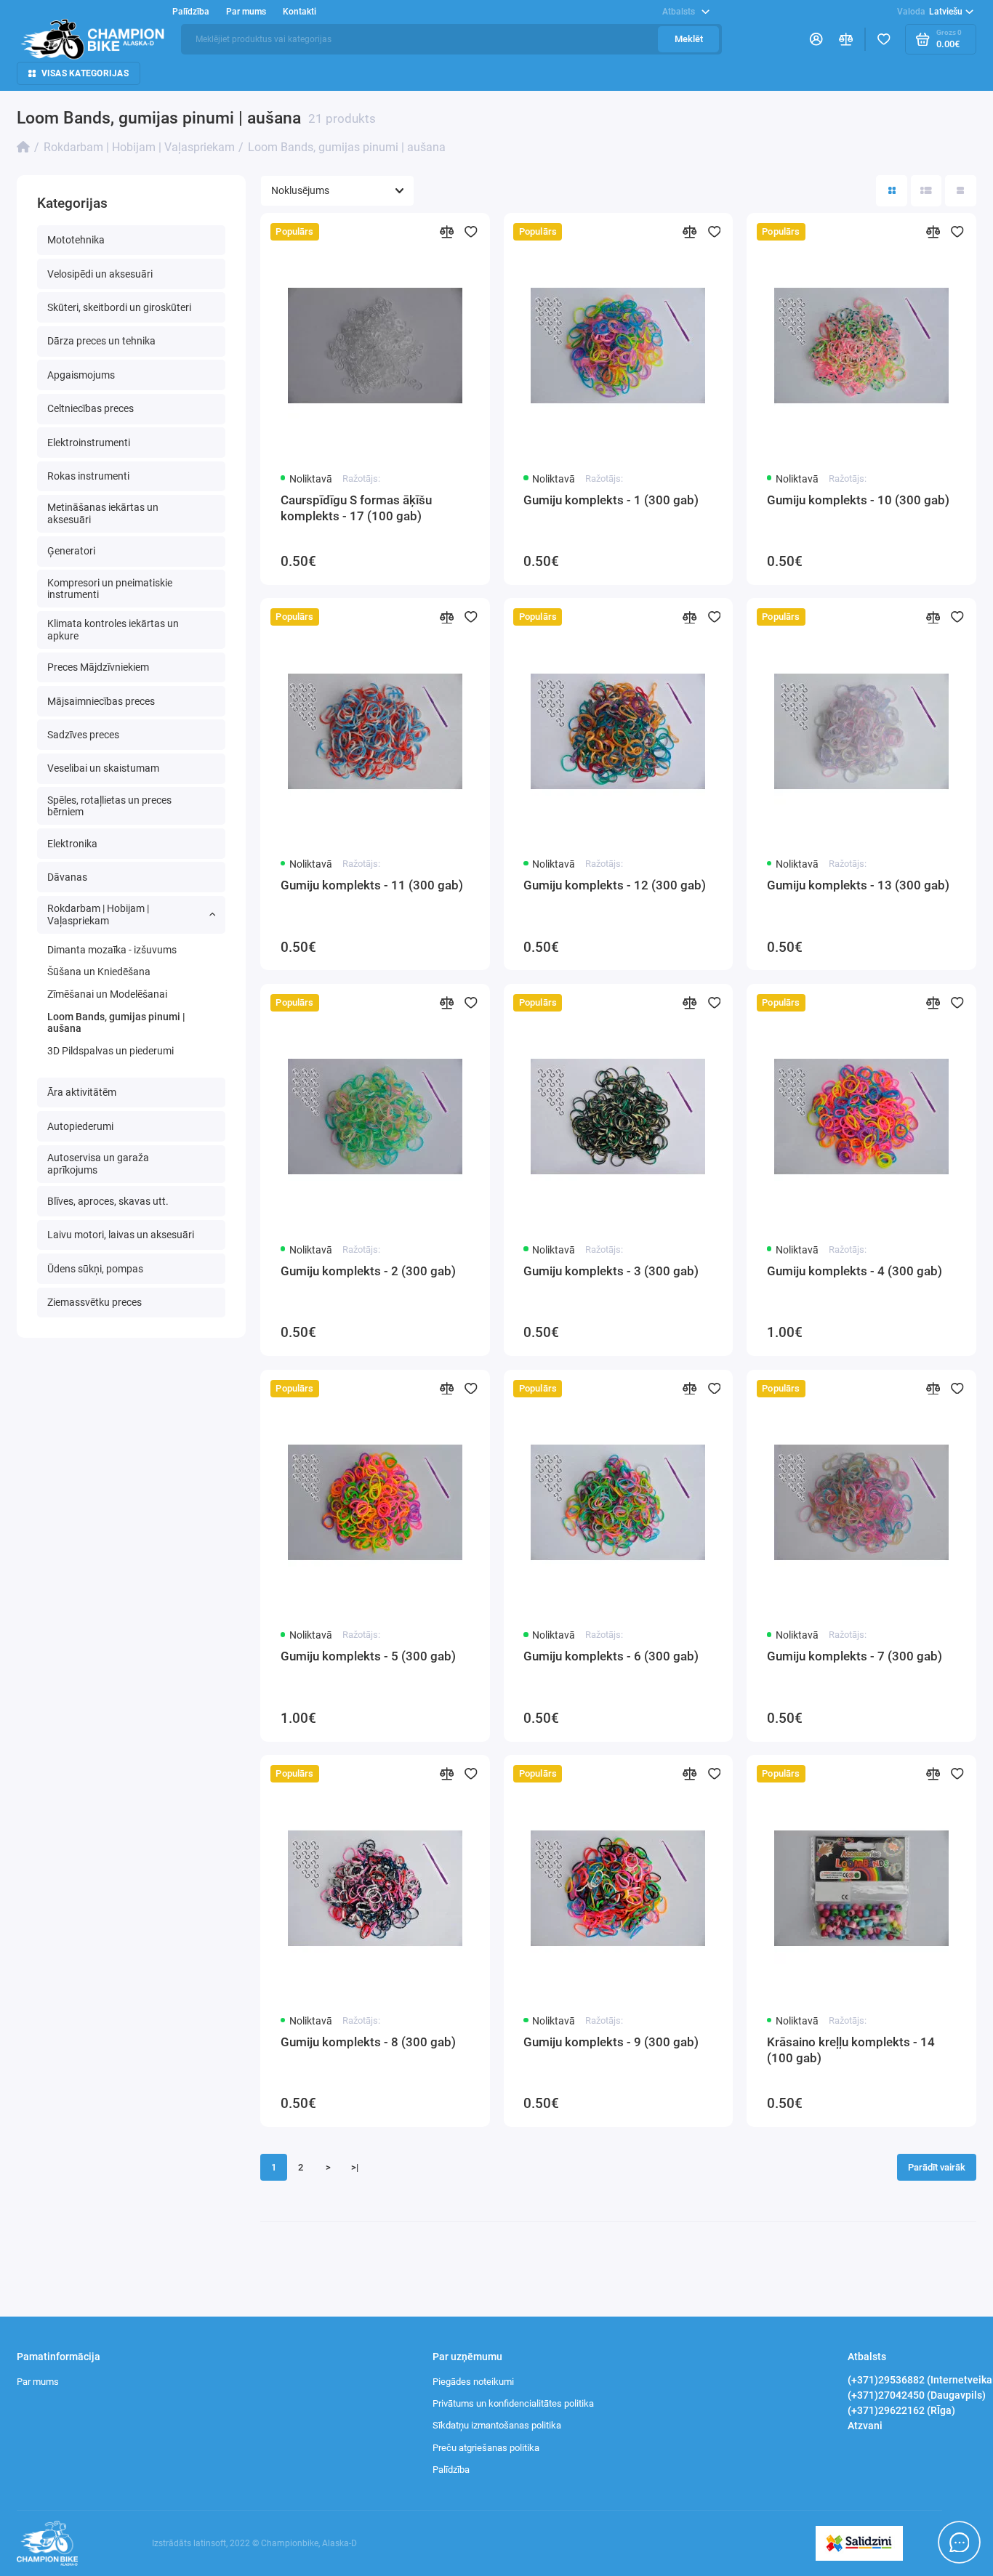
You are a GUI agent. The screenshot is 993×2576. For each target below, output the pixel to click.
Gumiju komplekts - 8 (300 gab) (368, 2042)
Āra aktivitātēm (82, 1092)
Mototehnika (76, 240)
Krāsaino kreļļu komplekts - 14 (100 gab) (851, 2050)
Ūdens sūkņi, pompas (95, 1269)
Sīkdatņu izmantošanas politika (497, 2425)
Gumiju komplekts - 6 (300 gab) (611, 1656)
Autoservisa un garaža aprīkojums (98, 1164)
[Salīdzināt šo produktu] (446, 232)
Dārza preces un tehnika (101, 341)
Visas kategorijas (85, 73)
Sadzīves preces (83, 735)
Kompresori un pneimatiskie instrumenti (110, 589)
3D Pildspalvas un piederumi (110, 1051)
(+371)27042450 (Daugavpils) (917, 2395)
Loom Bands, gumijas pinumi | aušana (116, 1023)
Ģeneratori (71, 551)
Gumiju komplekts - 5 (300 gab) (368, 1656)
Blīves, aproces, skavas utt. (108, 1201)
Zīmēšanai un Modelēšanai (107, 994)
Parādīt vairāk (937, 2167)
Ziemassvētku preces (95, 1302)
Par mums (38, 2382)
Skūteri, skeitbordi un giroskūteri (119, 307)
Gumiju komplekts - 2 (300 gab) (368, 1271)
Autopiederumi (80, 1126)
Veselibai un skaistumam (103, 768)
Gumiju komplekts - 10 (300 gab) (858, 500)
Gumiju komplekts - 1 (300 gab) (611, 500)
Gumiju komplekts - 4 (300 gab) (855, 1271)
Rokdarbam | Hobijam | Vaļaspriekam (98, 914)
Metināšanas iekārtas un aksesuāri (103, 513)
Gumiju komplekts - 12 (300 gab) (615, 885)
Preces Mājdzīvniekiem (98, 667)
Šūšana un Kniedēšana (99, 972)
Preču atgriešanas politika (486, 2448)
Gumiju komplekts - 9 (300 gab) (611, 2042)
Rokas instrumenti (88, 476)
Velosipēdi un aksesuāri (100, 274)
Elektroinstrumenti (89, 443)
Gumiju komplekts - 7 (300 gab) (855, 1656)
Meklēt (689, 39)
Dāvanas (67, 877)
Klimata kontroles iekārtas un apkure (113, 630)
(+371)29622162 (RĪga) (901, 2410)
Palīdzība (451, 2470)
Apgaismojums (81, 375)
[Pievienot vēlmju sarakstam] (471, 232)
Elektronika (72, 844)
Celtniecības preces (91, 408)
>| (355, 2167)
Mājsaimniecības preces (101, 701)
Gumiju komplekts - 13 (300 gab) (858, 885)
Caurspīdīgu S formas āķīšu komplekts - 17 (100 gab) (356, 508)
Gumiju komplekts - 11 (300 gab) (372, 885)
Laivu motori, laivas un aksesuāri (121, 1235)
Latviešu (930, 12)
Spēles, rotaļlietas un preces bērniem (109, 806)
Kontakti (299, 12)
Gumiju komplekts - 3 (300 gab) (611, 1271)
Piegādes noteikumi (473, 2382)
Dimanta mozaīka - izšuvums (112, 950)
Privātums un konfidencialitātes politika (513, 2403)
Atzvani (865, 2426)
